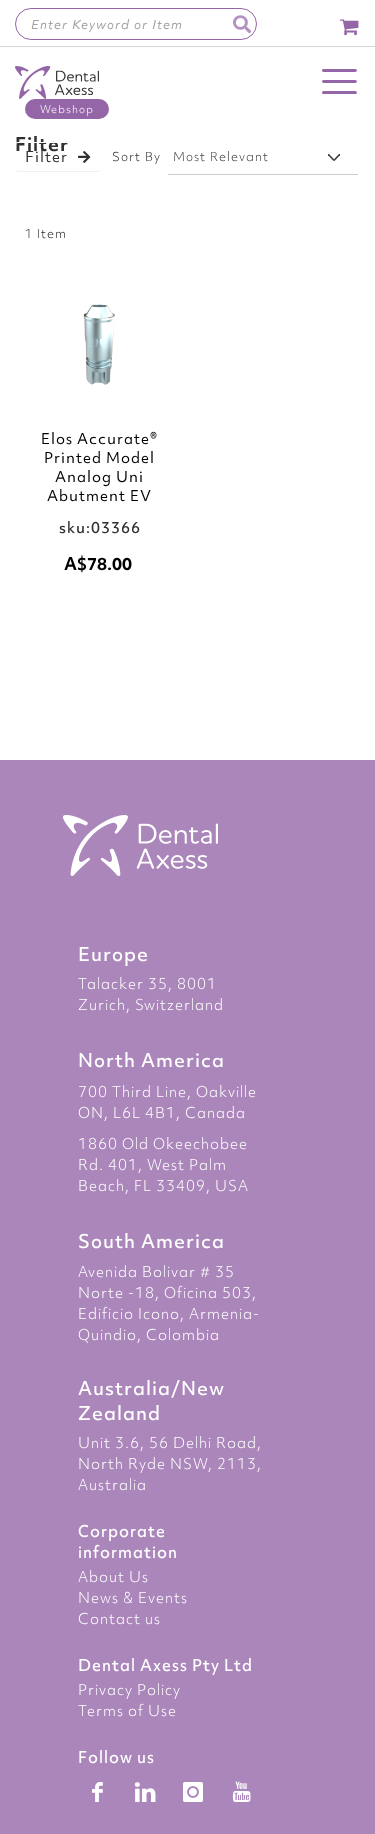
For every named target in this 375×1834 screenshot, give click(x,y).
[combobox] (136, 24)
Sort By (136, 156)
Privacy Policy (129, 1690)
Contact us (119, 1619)
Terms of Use (127, 1711)
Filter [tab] (46, 157)
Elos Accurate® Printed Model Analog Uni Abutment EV (99, 467)
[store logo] (57, 92)
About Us (113, 1577)
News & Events (133, 1598)
